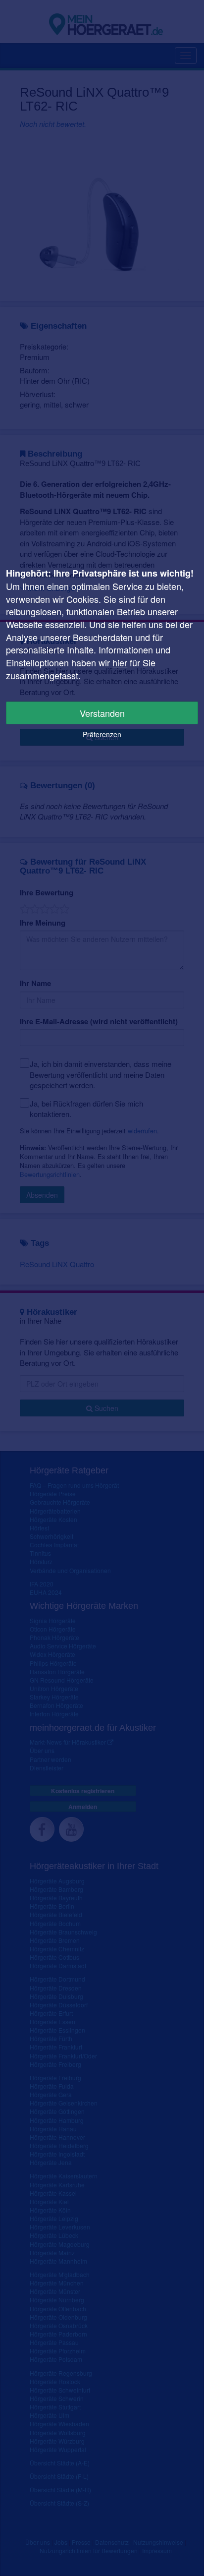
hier (120, 662)
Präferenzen (102, 734)
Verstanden (102, 713)
